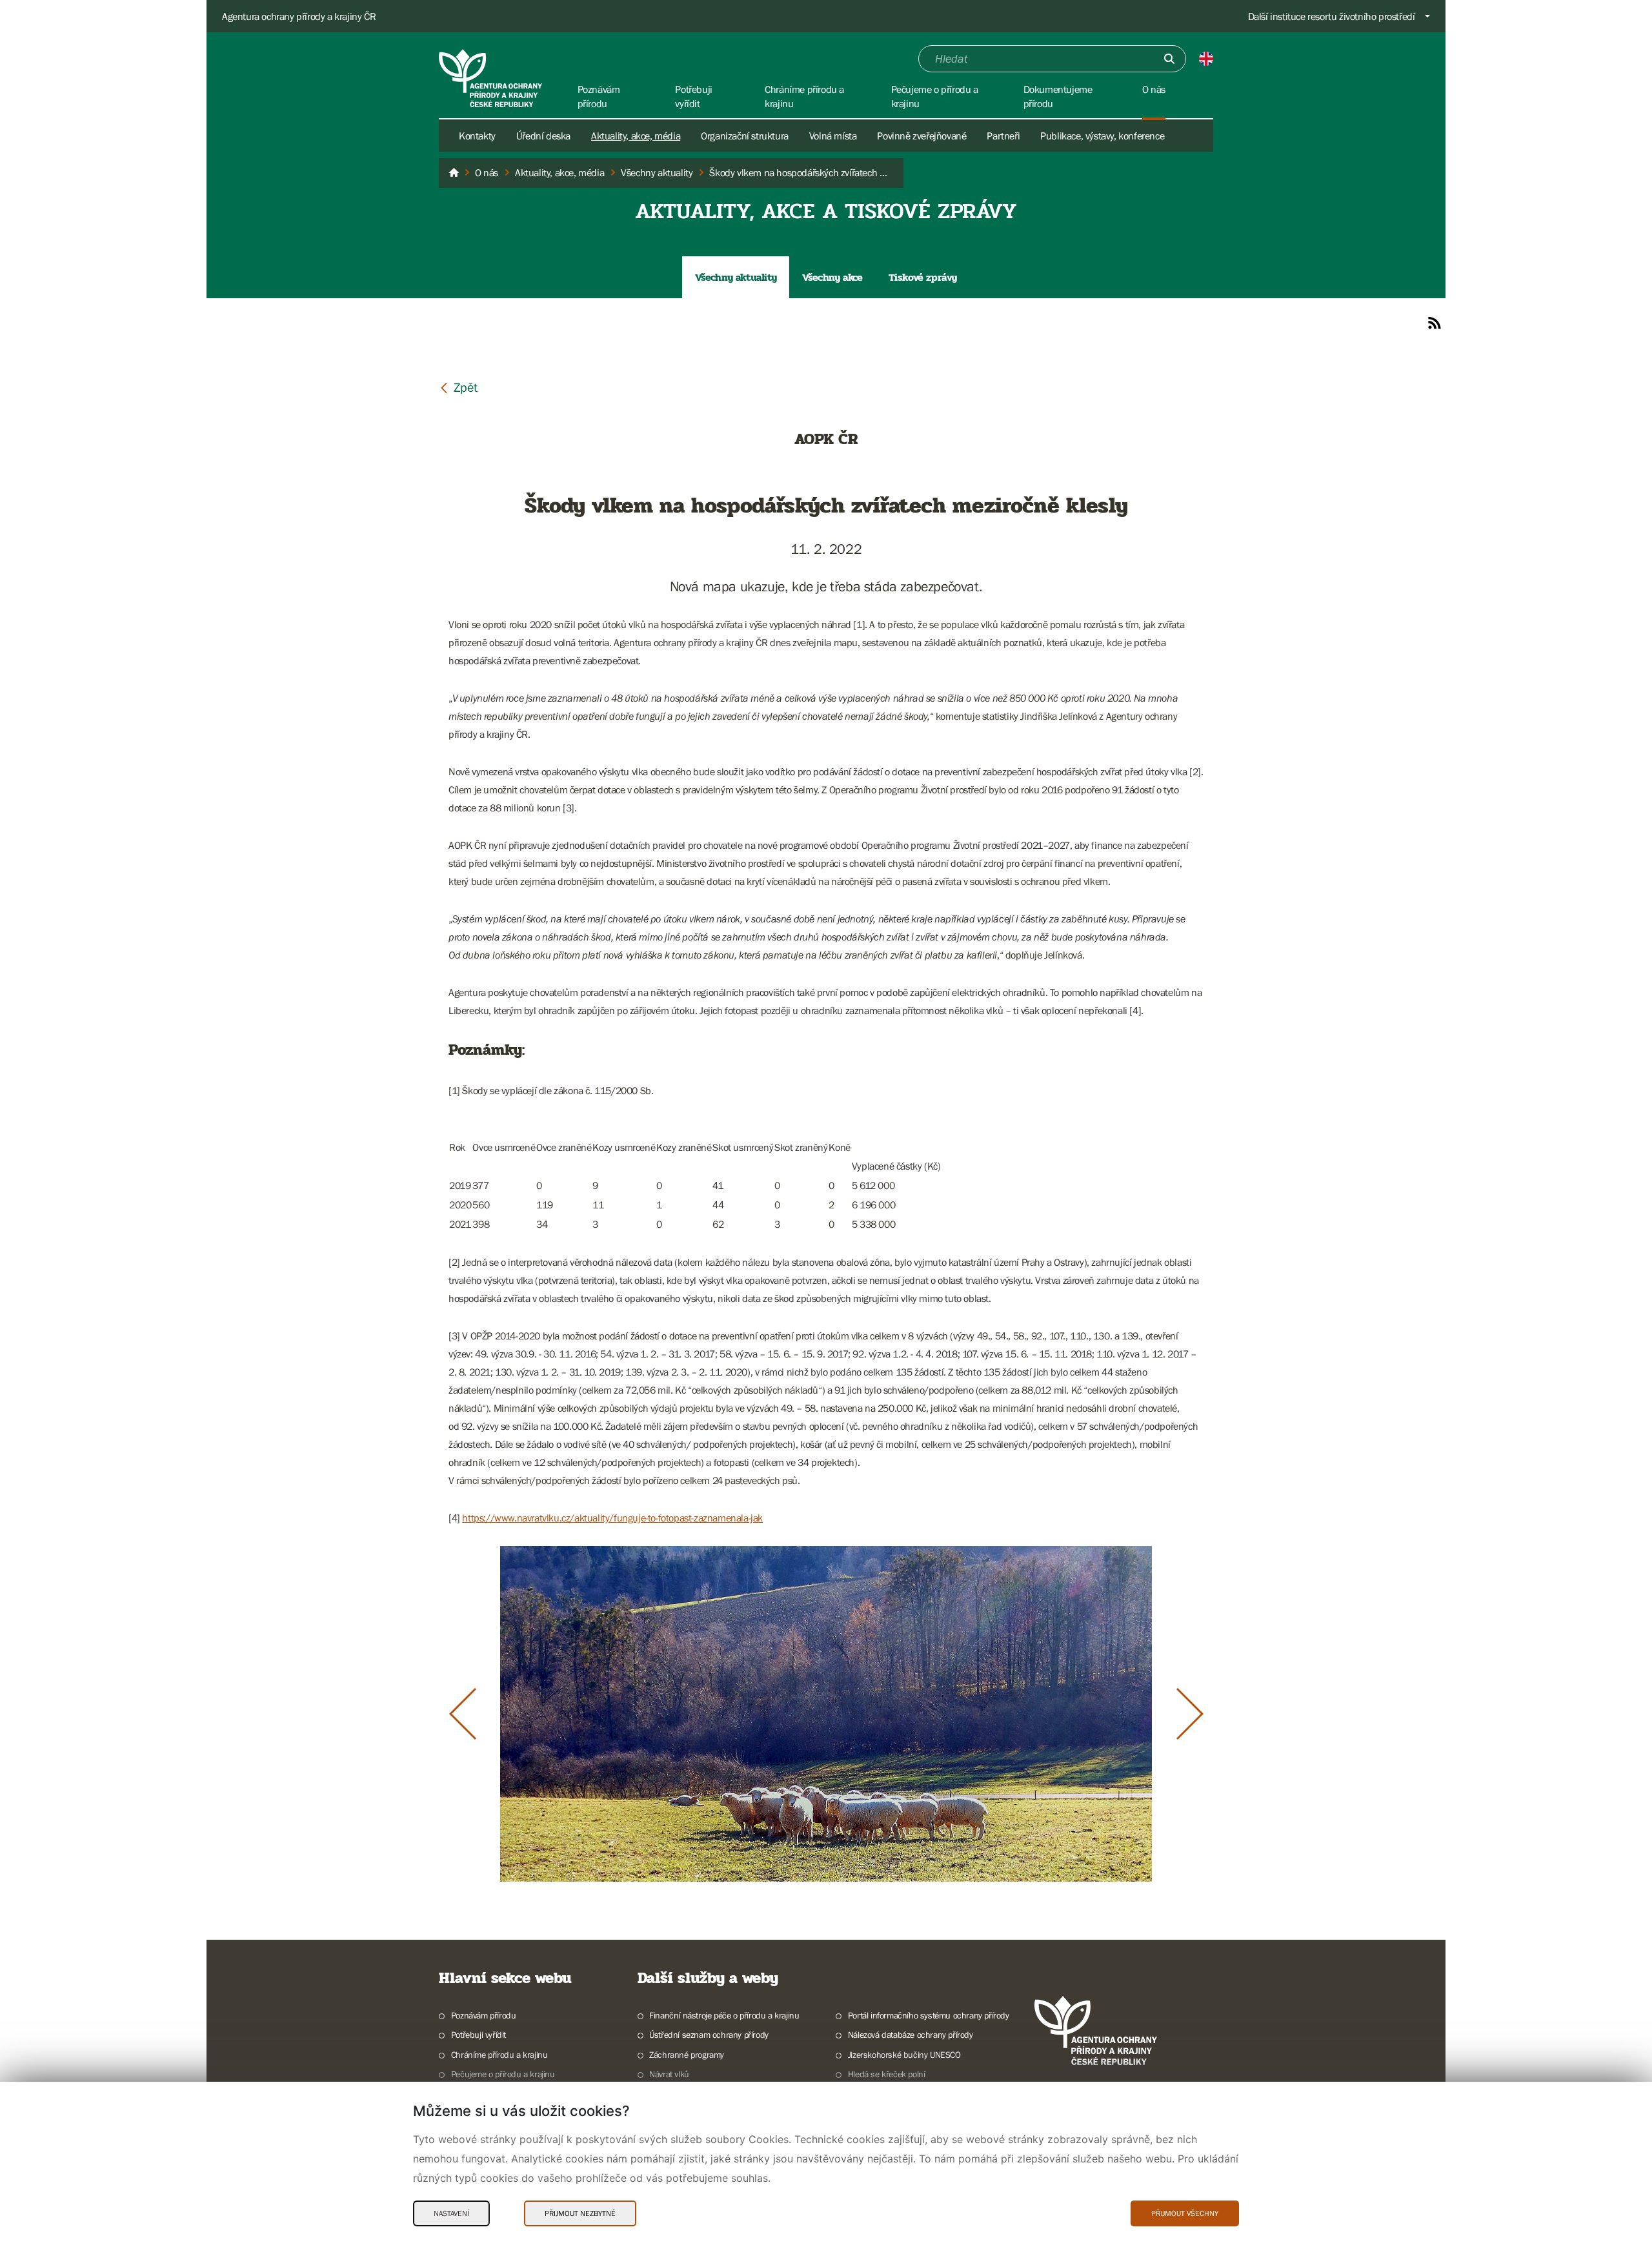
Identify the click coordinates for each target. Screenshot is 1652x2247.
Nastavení (451, 2213)
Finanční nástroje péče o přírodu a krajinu (724, 2015)
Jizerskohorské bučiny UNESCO (904, 2055)
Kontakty (477, 136)
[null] (458, 387)
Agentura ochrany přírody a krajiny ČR (299, 16)
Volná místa (833, 136)
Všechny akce (832, 277)
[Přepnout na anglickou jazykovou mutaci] (1206, 59)
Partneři (1003, 136)
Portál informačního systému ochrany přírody (929, 2015)
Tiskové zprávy (923, 277)
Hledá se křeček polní (886, 2074)
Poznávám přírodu (483, 2015)
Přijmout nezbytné (580, 2213)
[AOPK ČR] (454, 173)
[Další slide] (1190, 1714)
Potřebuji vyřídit (478, 2035)
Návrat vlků (669, 2074)
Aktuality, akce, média (636, 136)
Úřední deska (543, 136)
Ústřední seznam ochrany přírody (709, 2035)
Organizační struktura (745, 136)
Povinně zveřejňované (922, 136)
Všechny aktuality (736, 277)
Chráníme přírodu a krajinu (499, 2055)
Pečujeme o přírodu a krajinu (503, 2074)
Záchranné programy (687, 2055)
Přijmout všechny (1185, 2213)
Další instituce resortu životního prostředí (1332, 16)
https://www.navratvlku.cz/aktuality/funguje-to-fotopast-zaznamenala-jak (612, 1518)
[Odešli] (1169, 59)
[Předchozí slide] (463, 1714)
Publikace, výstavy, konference (1102, 136)
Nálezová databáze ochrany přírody (911, 2035)
